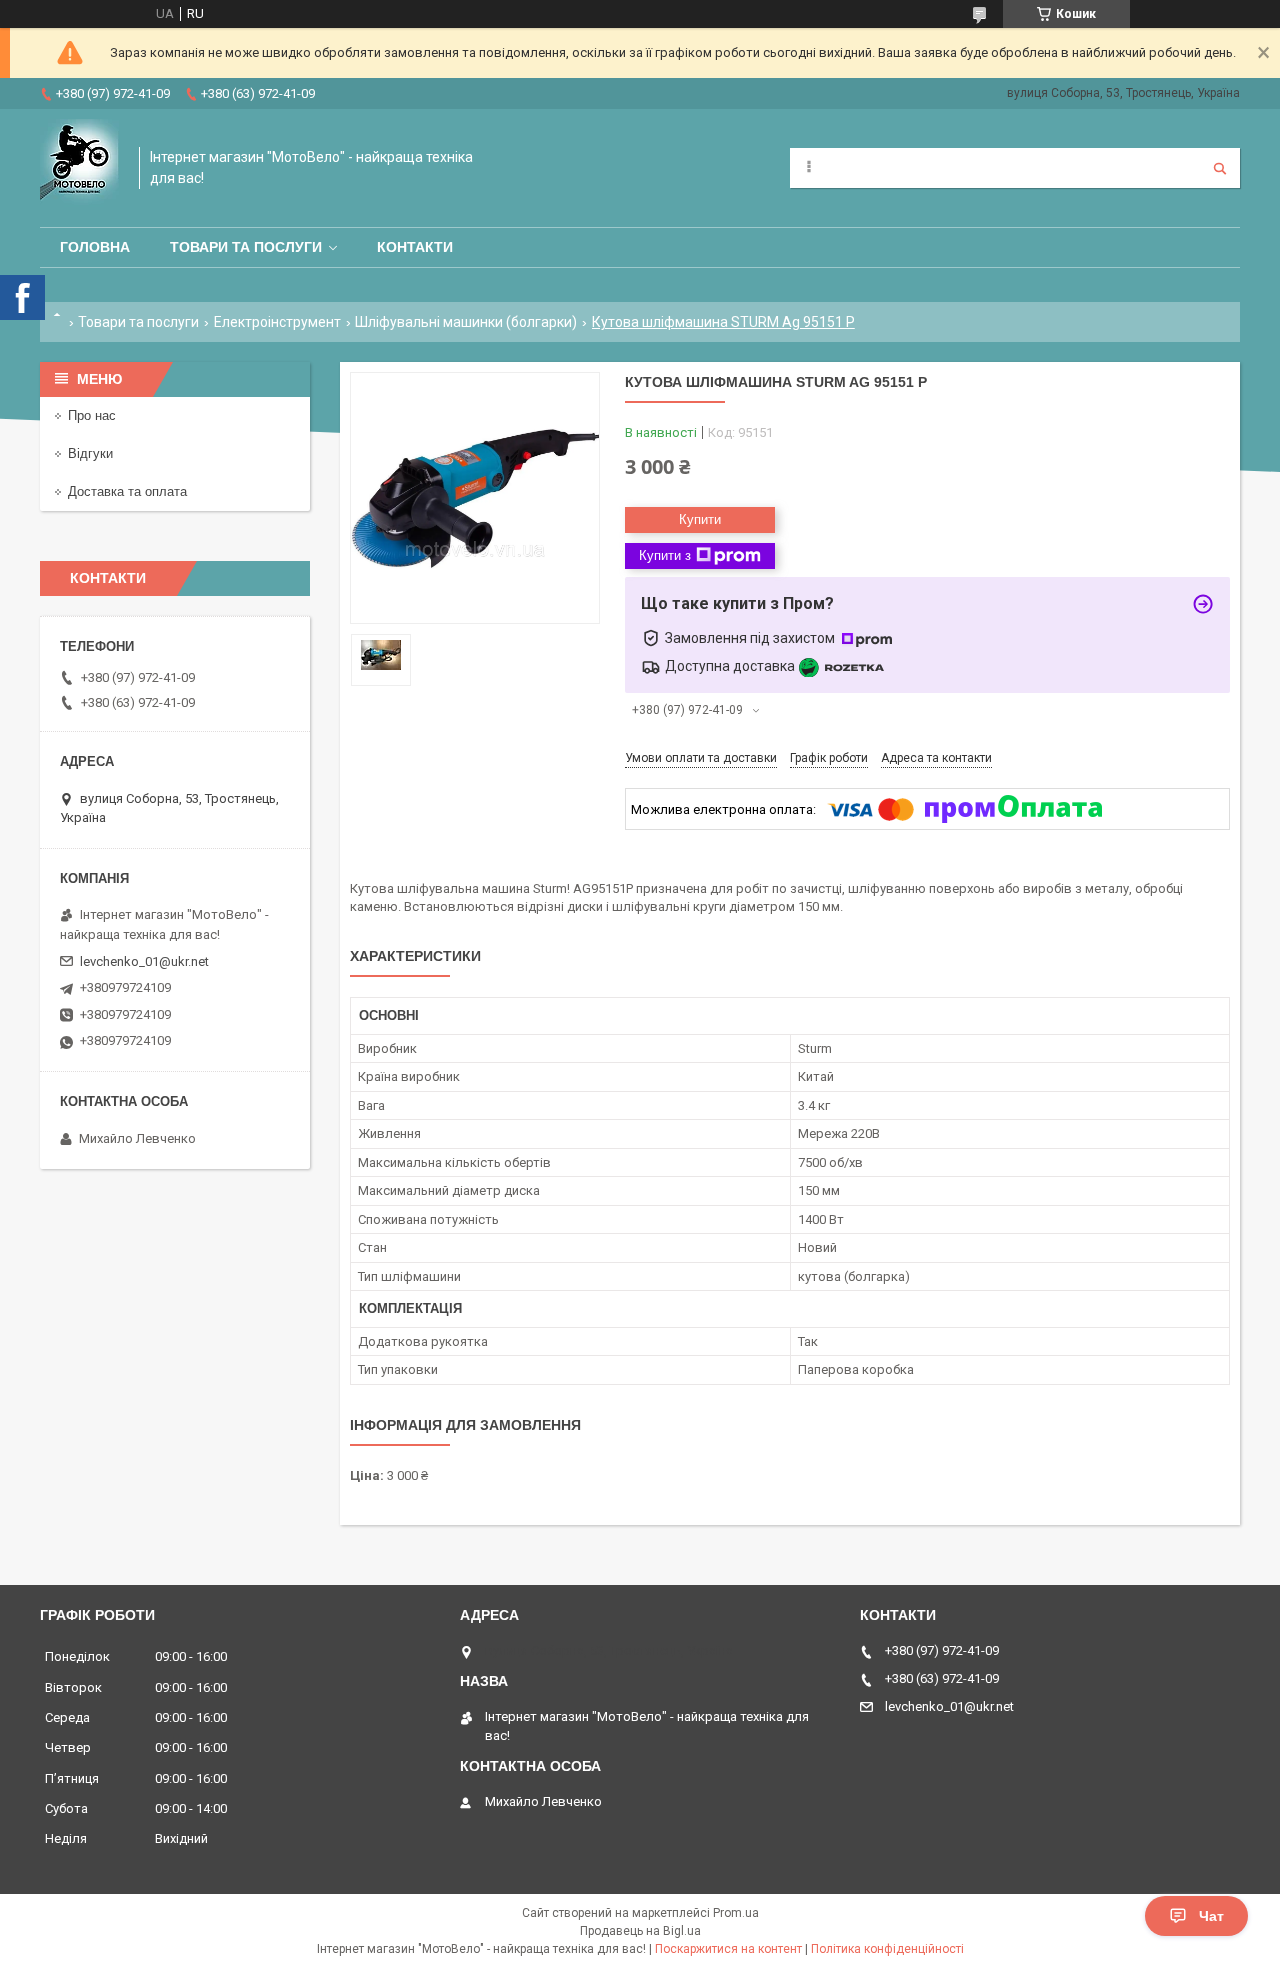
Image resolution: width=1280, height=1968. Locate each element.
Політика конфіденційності (887, 1949)
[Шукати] (1220, 168)
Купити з (665, 555)
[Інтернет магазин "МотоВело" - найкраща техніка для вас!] (79, 168)
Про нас (92, 415)
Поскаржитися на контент (728, 1949)
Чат (1211, 1916)
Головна (95, 247)
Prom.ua (736, 1913)
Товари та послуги (246, 247)
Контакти (415, 247)
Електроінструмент (277, 322)
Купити (700, 519)
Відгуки (90, 453)
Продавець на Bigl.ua (640, 1931)
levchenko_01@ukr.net (144, 961)
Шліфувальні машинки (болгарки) (466, 322)
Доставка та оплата (127, 491)
